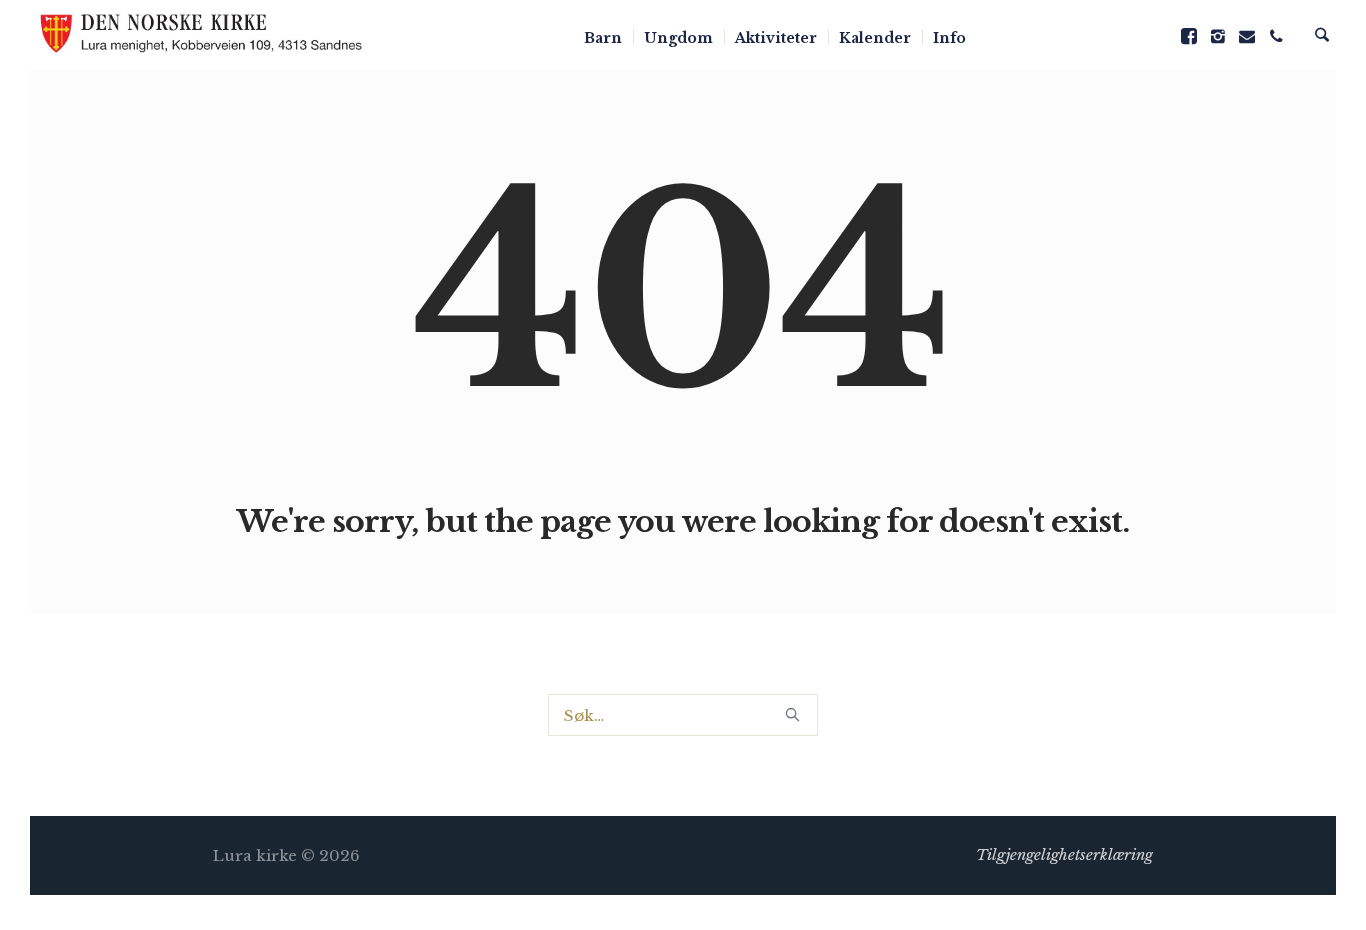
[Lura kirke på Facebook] (1189, 36)
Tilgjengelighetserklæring (1064, 854)
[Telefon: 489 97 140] (1276, 36)
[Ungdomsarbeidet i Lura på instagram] (1218, 36)
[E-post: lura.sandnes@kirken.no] (1247, 36)
